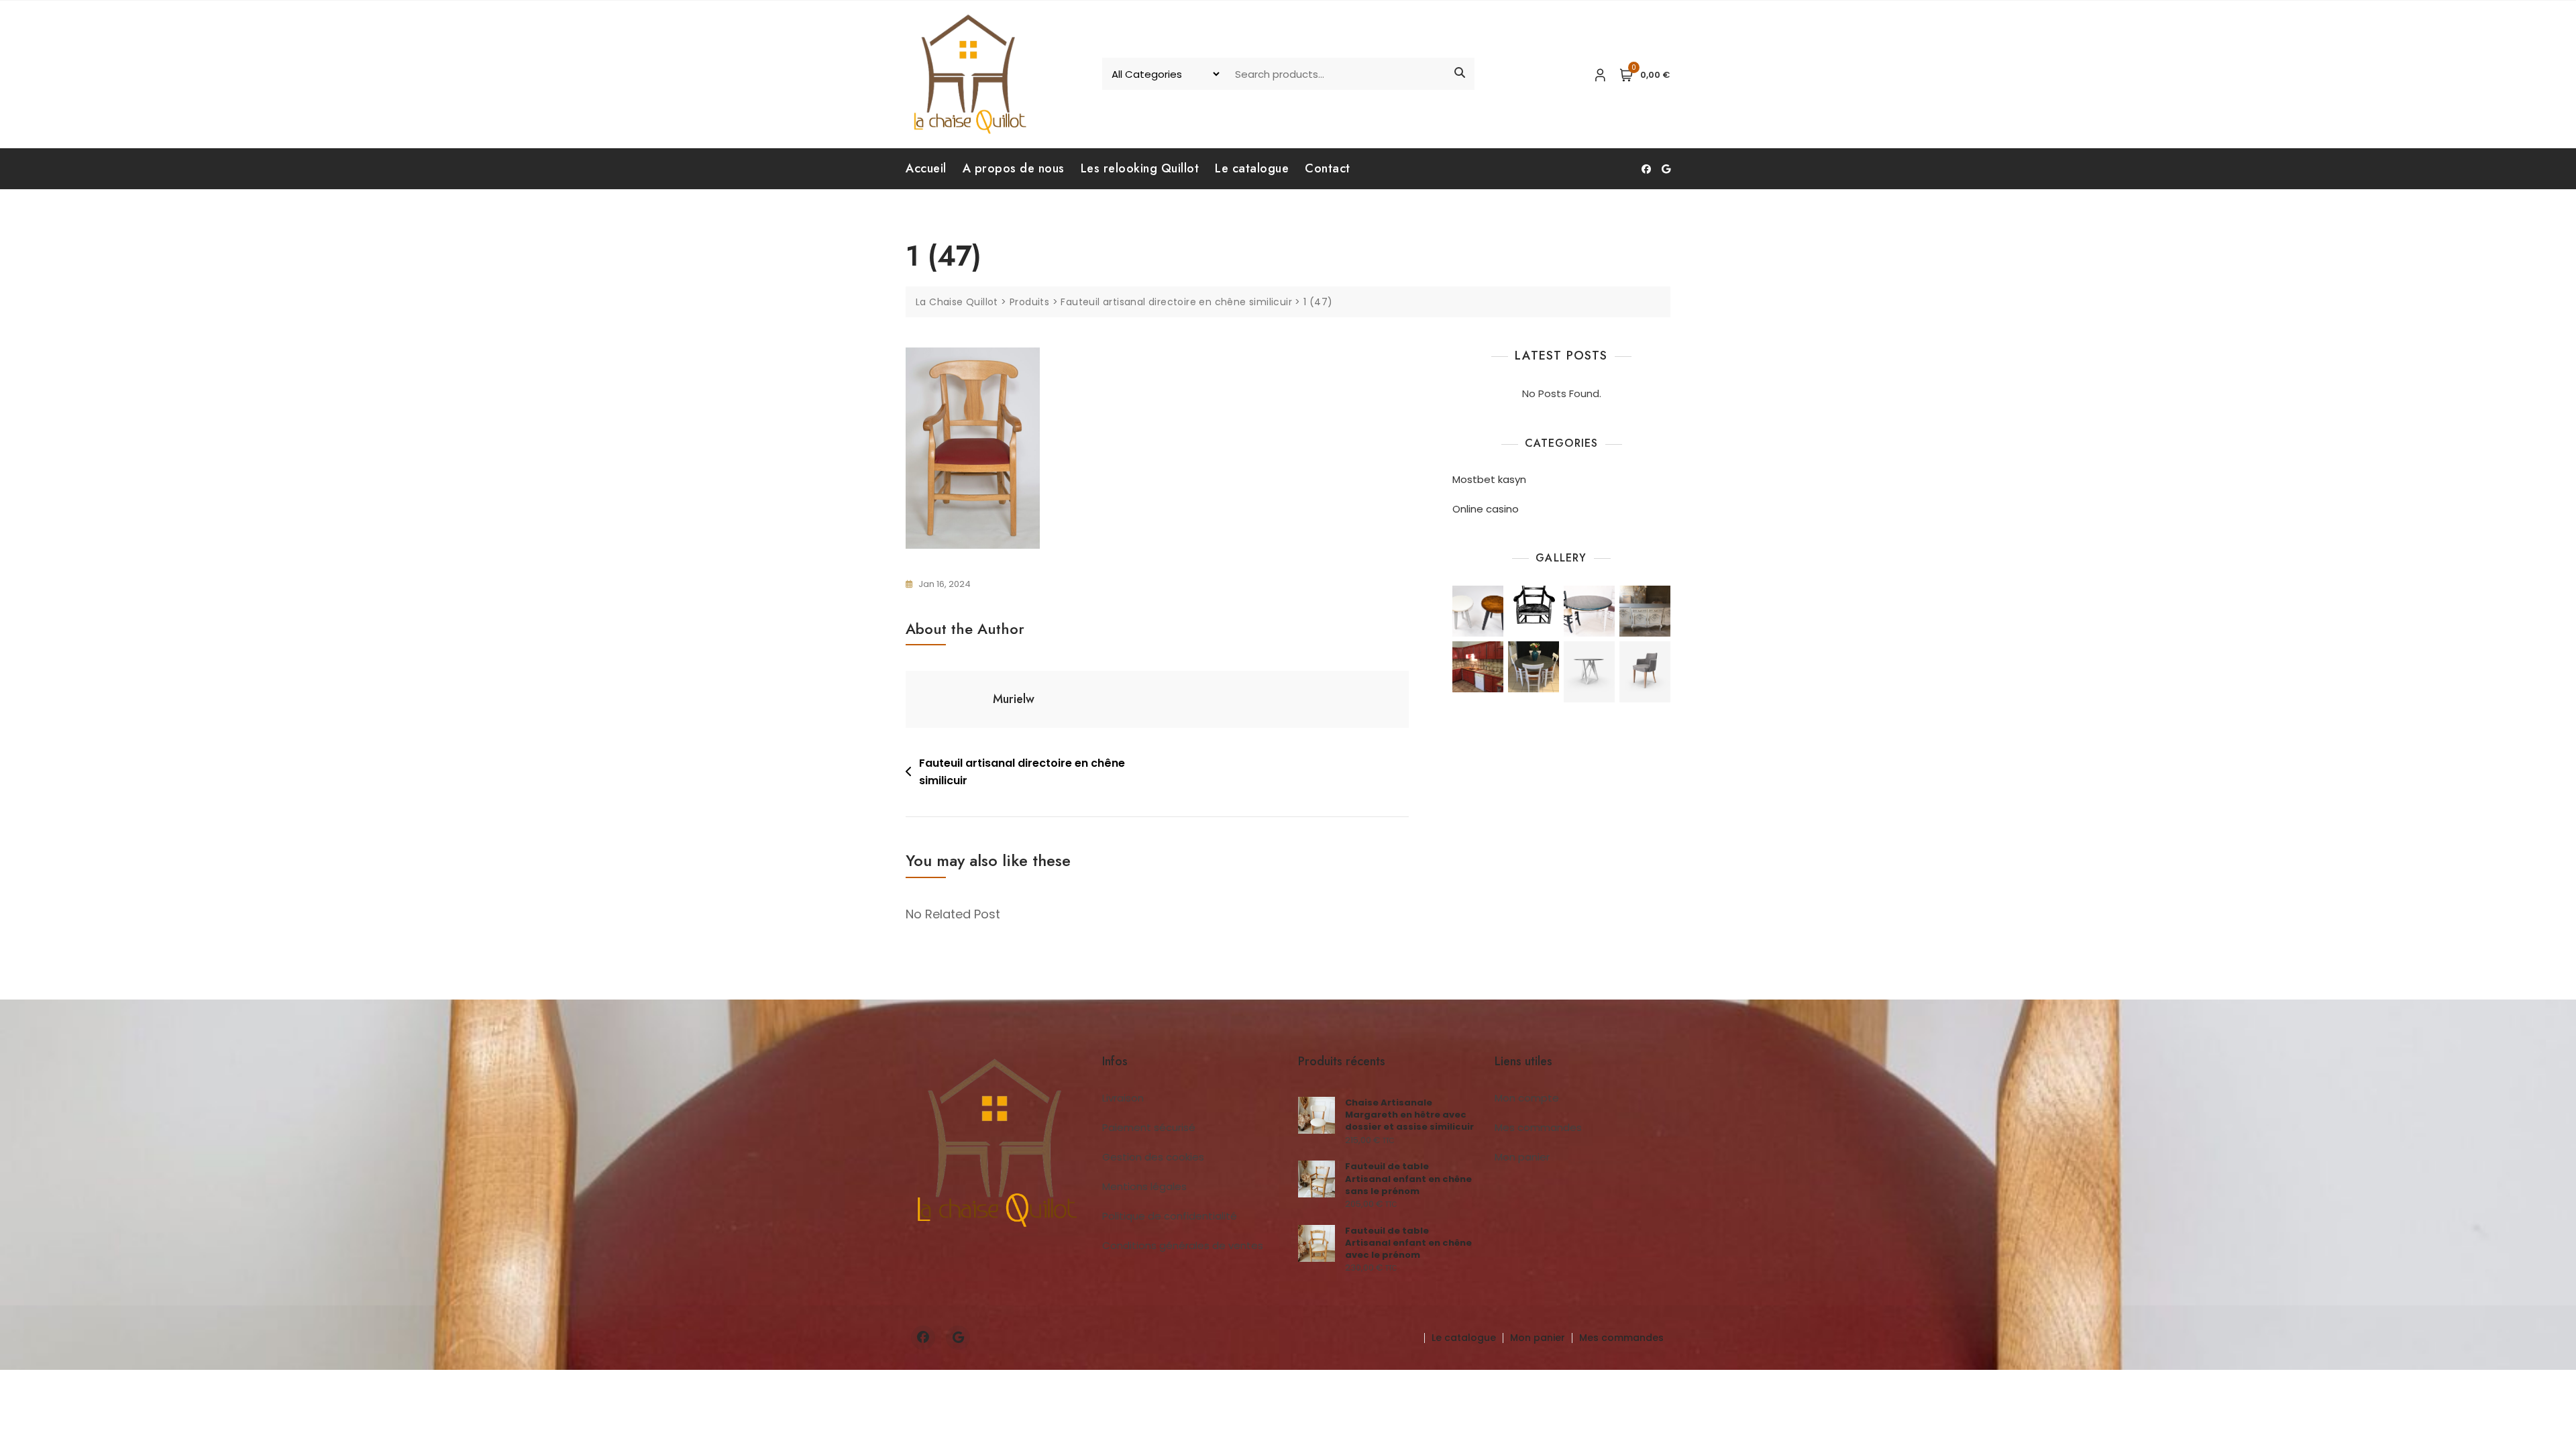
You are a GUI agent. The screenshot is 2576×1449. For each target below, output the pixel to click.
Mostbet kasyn (1489, 479)
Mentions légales (1144, 1186)
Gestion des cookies (1153, 1157)
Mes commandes (1538, 1127)
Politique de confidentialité (1170, 1216)
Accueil (926, 168)
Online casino (1486, 509)
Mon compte (1527, 1098)
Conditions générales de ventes (1183, 1245)
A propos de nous (1014, 168)
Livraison (1123, 1098)
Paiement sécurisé (1149, 1127)
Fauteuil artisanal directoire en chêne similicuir (1022, 772)
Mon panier (1522, 1157)
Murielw (1014, 699)
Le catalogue (1252, 168)
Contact (1328, 168)
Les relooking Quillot (1140, 168)
